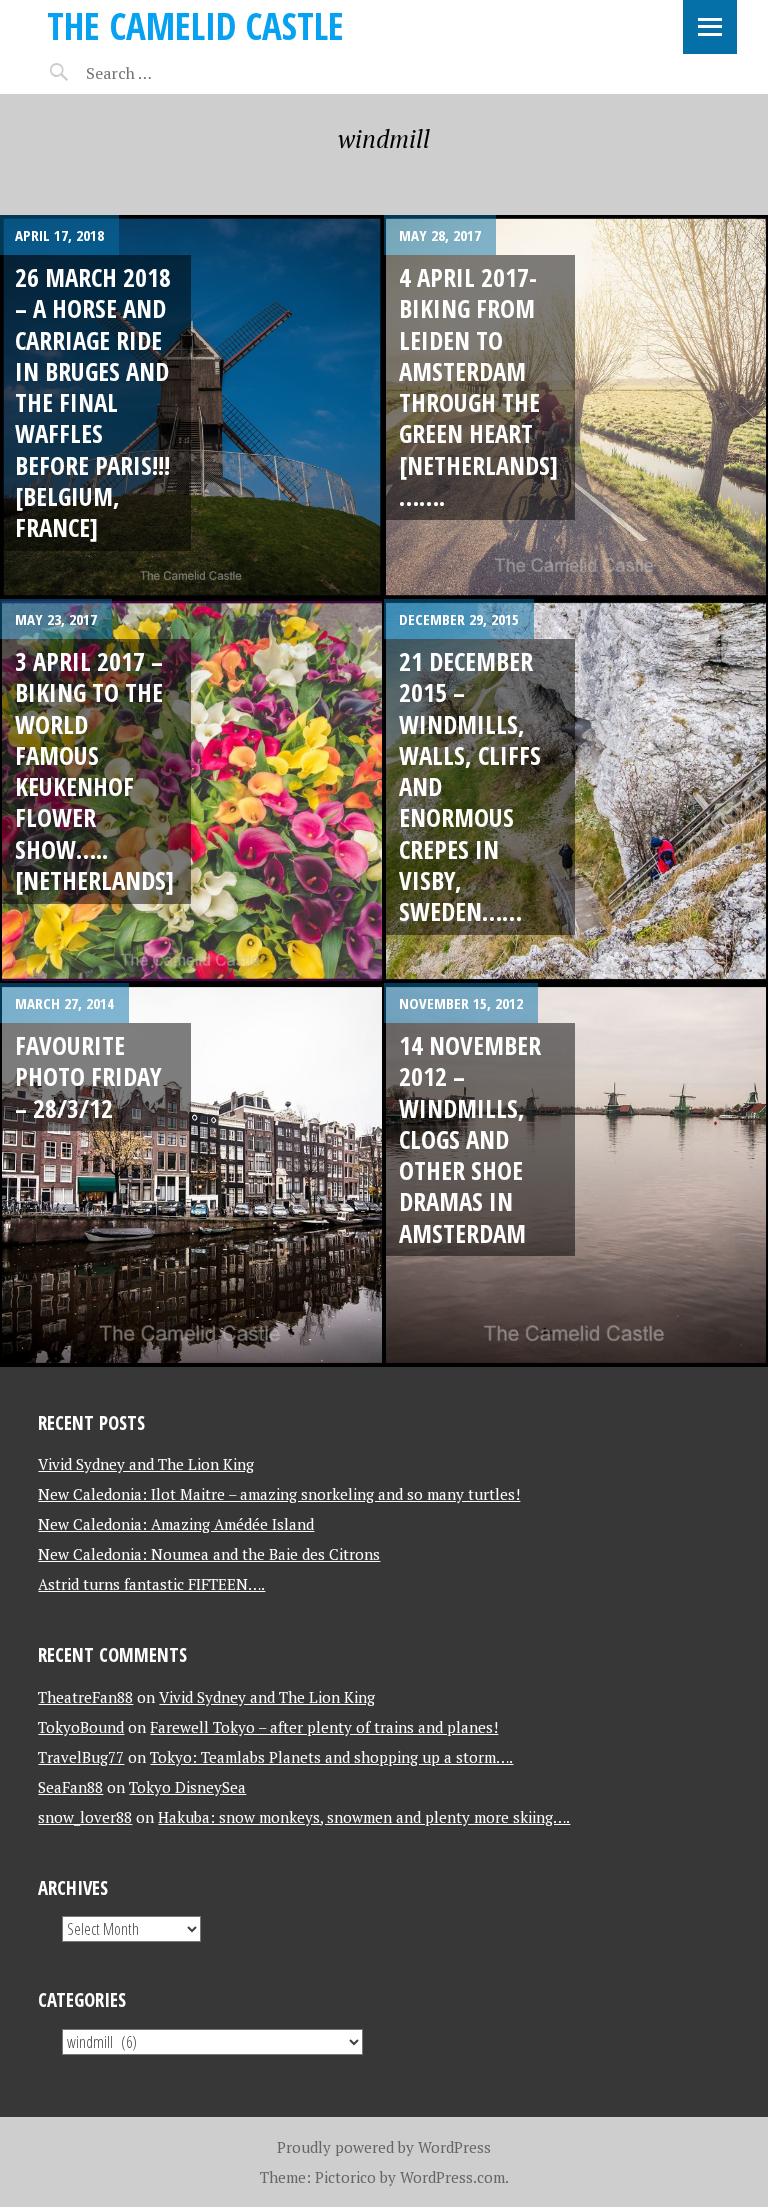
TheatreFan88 (85, 1697)
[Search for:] (169, 73)
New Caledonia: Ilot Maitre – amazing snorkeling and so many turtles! (279, 1494)
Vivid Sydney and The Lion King (146, 1464)
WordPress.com (452, 2177)
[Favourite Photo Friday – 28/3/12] (192, 1175)
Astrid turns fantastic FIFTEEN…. (151, 1584)
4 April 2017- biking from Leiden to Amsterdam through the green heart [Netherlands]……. (478, 386)
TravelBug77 (81, 1757)
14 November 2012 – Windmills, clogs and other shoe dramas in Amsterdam (470, 1139)
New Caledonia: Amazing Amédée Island (176, 1524)
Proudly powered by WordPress (384, 2147)
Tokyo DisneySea (187, 1787)
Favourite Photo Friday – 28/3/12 (88, 1076)
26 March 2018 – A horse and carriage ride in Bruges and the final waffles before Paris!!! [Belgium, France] (93, 402)
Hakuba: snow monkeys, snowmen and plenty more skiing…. (364, 1817)
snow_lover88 (85, 1817)
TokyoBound (81, 1727)
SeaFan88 (70, 1787)
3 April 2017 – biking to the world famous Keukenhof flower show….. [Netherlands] (94, 770)
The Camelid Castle (195, 25)
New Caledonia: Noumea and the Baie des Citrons (209, 1554)
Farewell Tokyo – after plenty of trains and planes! (324, 1727)
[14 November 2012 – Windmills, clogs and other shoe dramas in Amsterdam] (576, 1175)
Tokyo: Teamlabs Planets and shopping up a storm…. (331, 1757)
